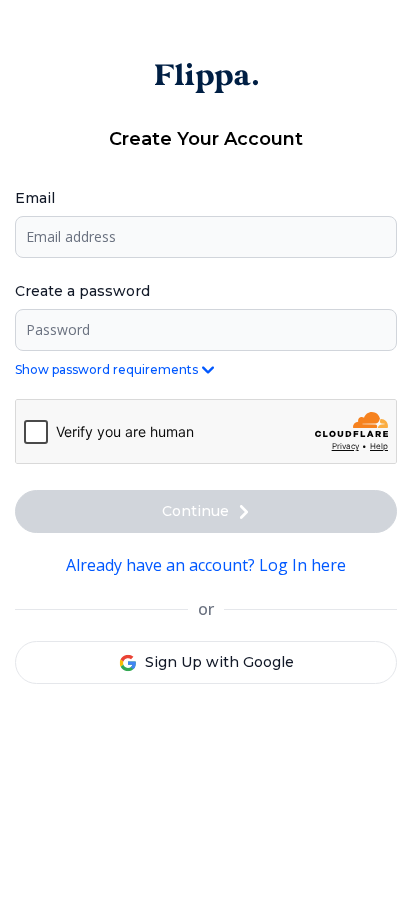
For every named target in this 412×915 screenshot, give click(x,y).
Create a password (82, 291)
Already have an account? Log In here (206, 565)
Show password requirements (106, 369)
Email (35, 198)
